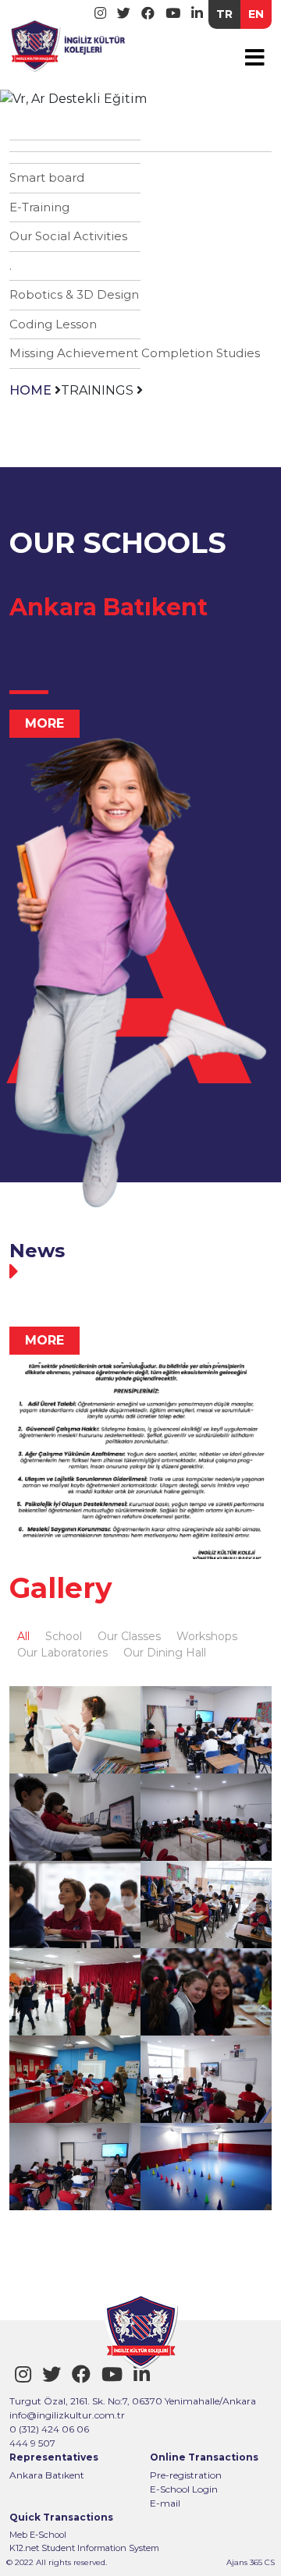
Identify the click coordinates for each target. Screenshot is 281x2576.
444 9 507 (32, 2443)
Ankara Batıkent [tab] (108, 607)
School (64, 1636)
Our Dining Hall (165, 1653)
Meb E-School (38, 2535)
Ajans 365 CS (251, 2562)
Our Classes (129, 1636)
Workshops (207, 1636)
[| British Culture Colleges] (68, 43)
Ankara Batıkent (47, 2475)
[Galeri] (75, 1730)
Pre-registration (186, 2475)
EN (256, 14)
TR (224, 14)
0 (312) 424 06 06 (49, 2429)
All (23, 1636)
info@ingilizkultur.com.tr (67, 2415)
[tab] (140, 1271)
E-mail (165, 2503)
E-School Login (184, 2489)
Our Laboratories (62, 1653)
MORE (44, 723)
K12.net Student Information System (84, 2548)
